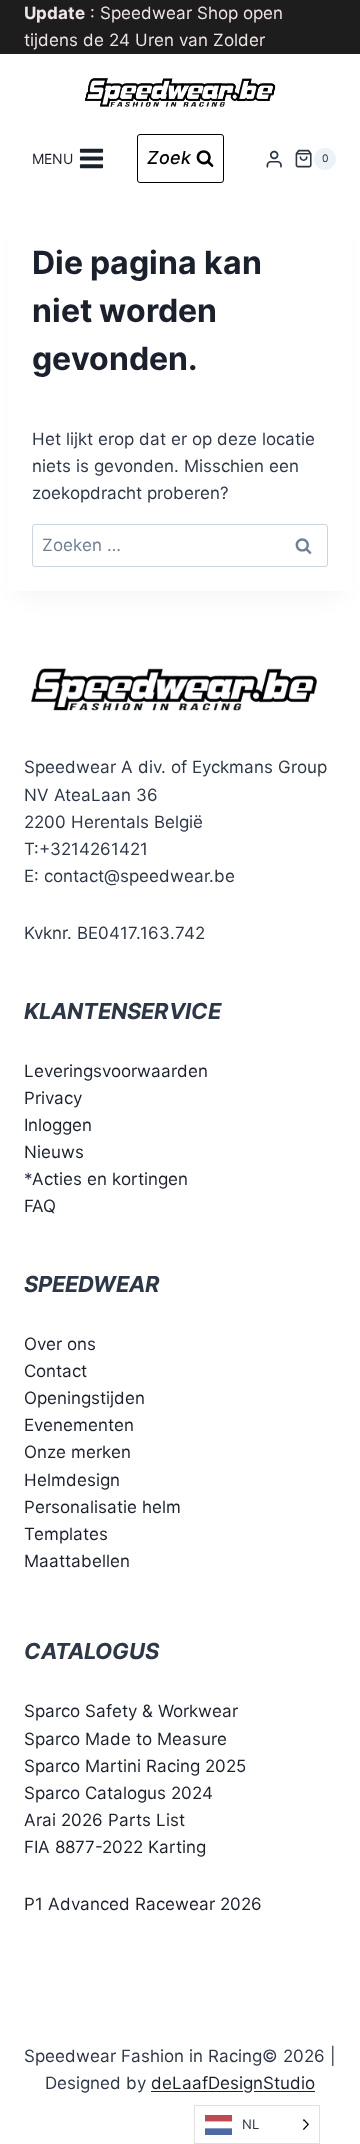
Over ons (60, 1344)
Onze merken (77, 1452)
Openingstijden (84, 1398)
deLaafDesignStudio (233, 2083)
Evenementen (79, 1425)
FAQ (40, 1206)
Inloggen (58, 1125)
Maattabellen (77, 1561)
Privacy (53, 1098)
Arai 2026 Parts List (104, 1820)
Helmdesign (72, 1480)
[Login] (274, 158)
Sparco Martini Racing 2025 (135, 1766)
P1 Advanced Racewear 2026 (143, 1904)
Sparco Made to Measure (125, 1739)
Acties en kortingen (110, 1179)
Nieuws (54, 1152)
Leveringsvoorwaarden (116, 1071)
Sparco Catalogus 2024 (118, 1793)
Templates (66, 1534)
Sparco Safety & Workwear (131, 1711)
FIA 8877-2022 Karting (115, 1847)
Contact (55, 1371)
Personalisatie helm (102, 1507)
